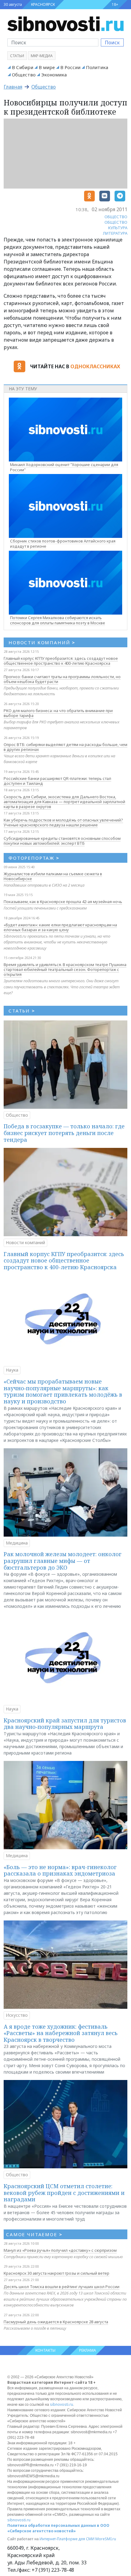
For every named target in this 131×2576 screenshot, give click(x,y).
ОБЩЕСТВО (116, 217)
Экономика (54, 75)
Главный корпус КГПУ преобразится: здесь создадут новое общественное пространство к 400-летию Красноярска (61, 661)
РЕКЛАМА (88, 2350)
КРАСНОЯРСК (43, 4)
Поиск (112, 42)
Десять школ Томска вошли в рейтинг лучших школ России (62, 2287)
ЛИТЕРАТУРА (115, 233)
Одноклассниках (95, 366)
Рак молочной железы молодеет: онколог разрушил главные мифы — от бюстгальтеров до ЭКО (63, 1561)
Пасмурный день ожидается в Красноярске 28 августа (56, 2322)
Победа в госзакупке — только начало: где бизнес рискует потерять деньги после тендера (64, 1133)
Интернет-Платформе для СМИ (67, 2539)
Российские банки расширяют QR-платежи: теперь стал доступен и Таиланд (57, 781)
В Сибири (23, 67)
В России (70, 67)
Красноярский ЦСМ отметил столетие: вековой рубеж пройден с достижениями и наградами (64, 2193)
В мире (47, 67)
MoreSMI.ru (106, 2539)
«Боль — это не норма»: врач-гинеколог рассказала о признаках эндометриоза (60, 1870)
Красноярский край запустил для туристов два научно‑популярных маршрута (65, 1724)
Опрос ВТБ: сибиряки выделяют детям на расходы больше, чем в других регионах (65, 747)
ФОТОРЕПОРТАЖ (34, 858)
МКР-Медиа (42, 56)
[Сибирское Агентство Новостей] (65, 23)
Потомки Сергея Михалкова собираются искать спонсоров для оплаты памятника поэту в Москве (58, 620)
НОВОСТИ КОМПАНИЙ (42, 642)
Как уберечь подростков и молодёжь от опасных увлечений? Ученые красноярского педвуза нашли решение (63, 822)
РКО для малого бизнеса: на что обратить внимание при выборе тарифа (58, 713)
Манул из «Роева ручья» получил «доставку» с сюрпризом (60, 2250)
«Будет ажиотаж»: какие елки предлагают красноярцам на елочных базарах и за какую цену (60, 927)
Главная (13, 87)
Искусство (17, 2015)
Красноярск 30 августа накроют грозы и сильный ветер (57, 2273)
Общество (24, 75)
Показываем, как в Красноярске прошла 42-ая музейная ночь (63, 902)
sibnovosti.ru (62, 2404)
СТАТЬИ (22, 1011)
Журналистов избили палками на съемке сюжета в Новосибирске (53, 876)
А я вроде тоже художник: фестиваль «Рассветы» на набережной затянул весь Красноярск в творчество (61, 2033)
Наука (12, 1370)
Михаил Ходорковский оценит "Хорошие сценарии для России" (64, 467)
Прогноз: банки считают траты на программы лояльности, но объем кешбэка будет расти (62, 679)
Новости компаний (25, 1242)
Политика (97, 67)
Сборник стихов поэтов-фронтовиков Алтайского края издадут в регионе (63, 544)
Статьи (17, 56)
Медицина (17, 1543)
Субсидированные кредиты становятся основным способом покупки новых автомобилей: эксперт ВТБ (62, 841)
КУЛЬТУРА (118, 228)
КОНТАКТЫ (45, 2350)
